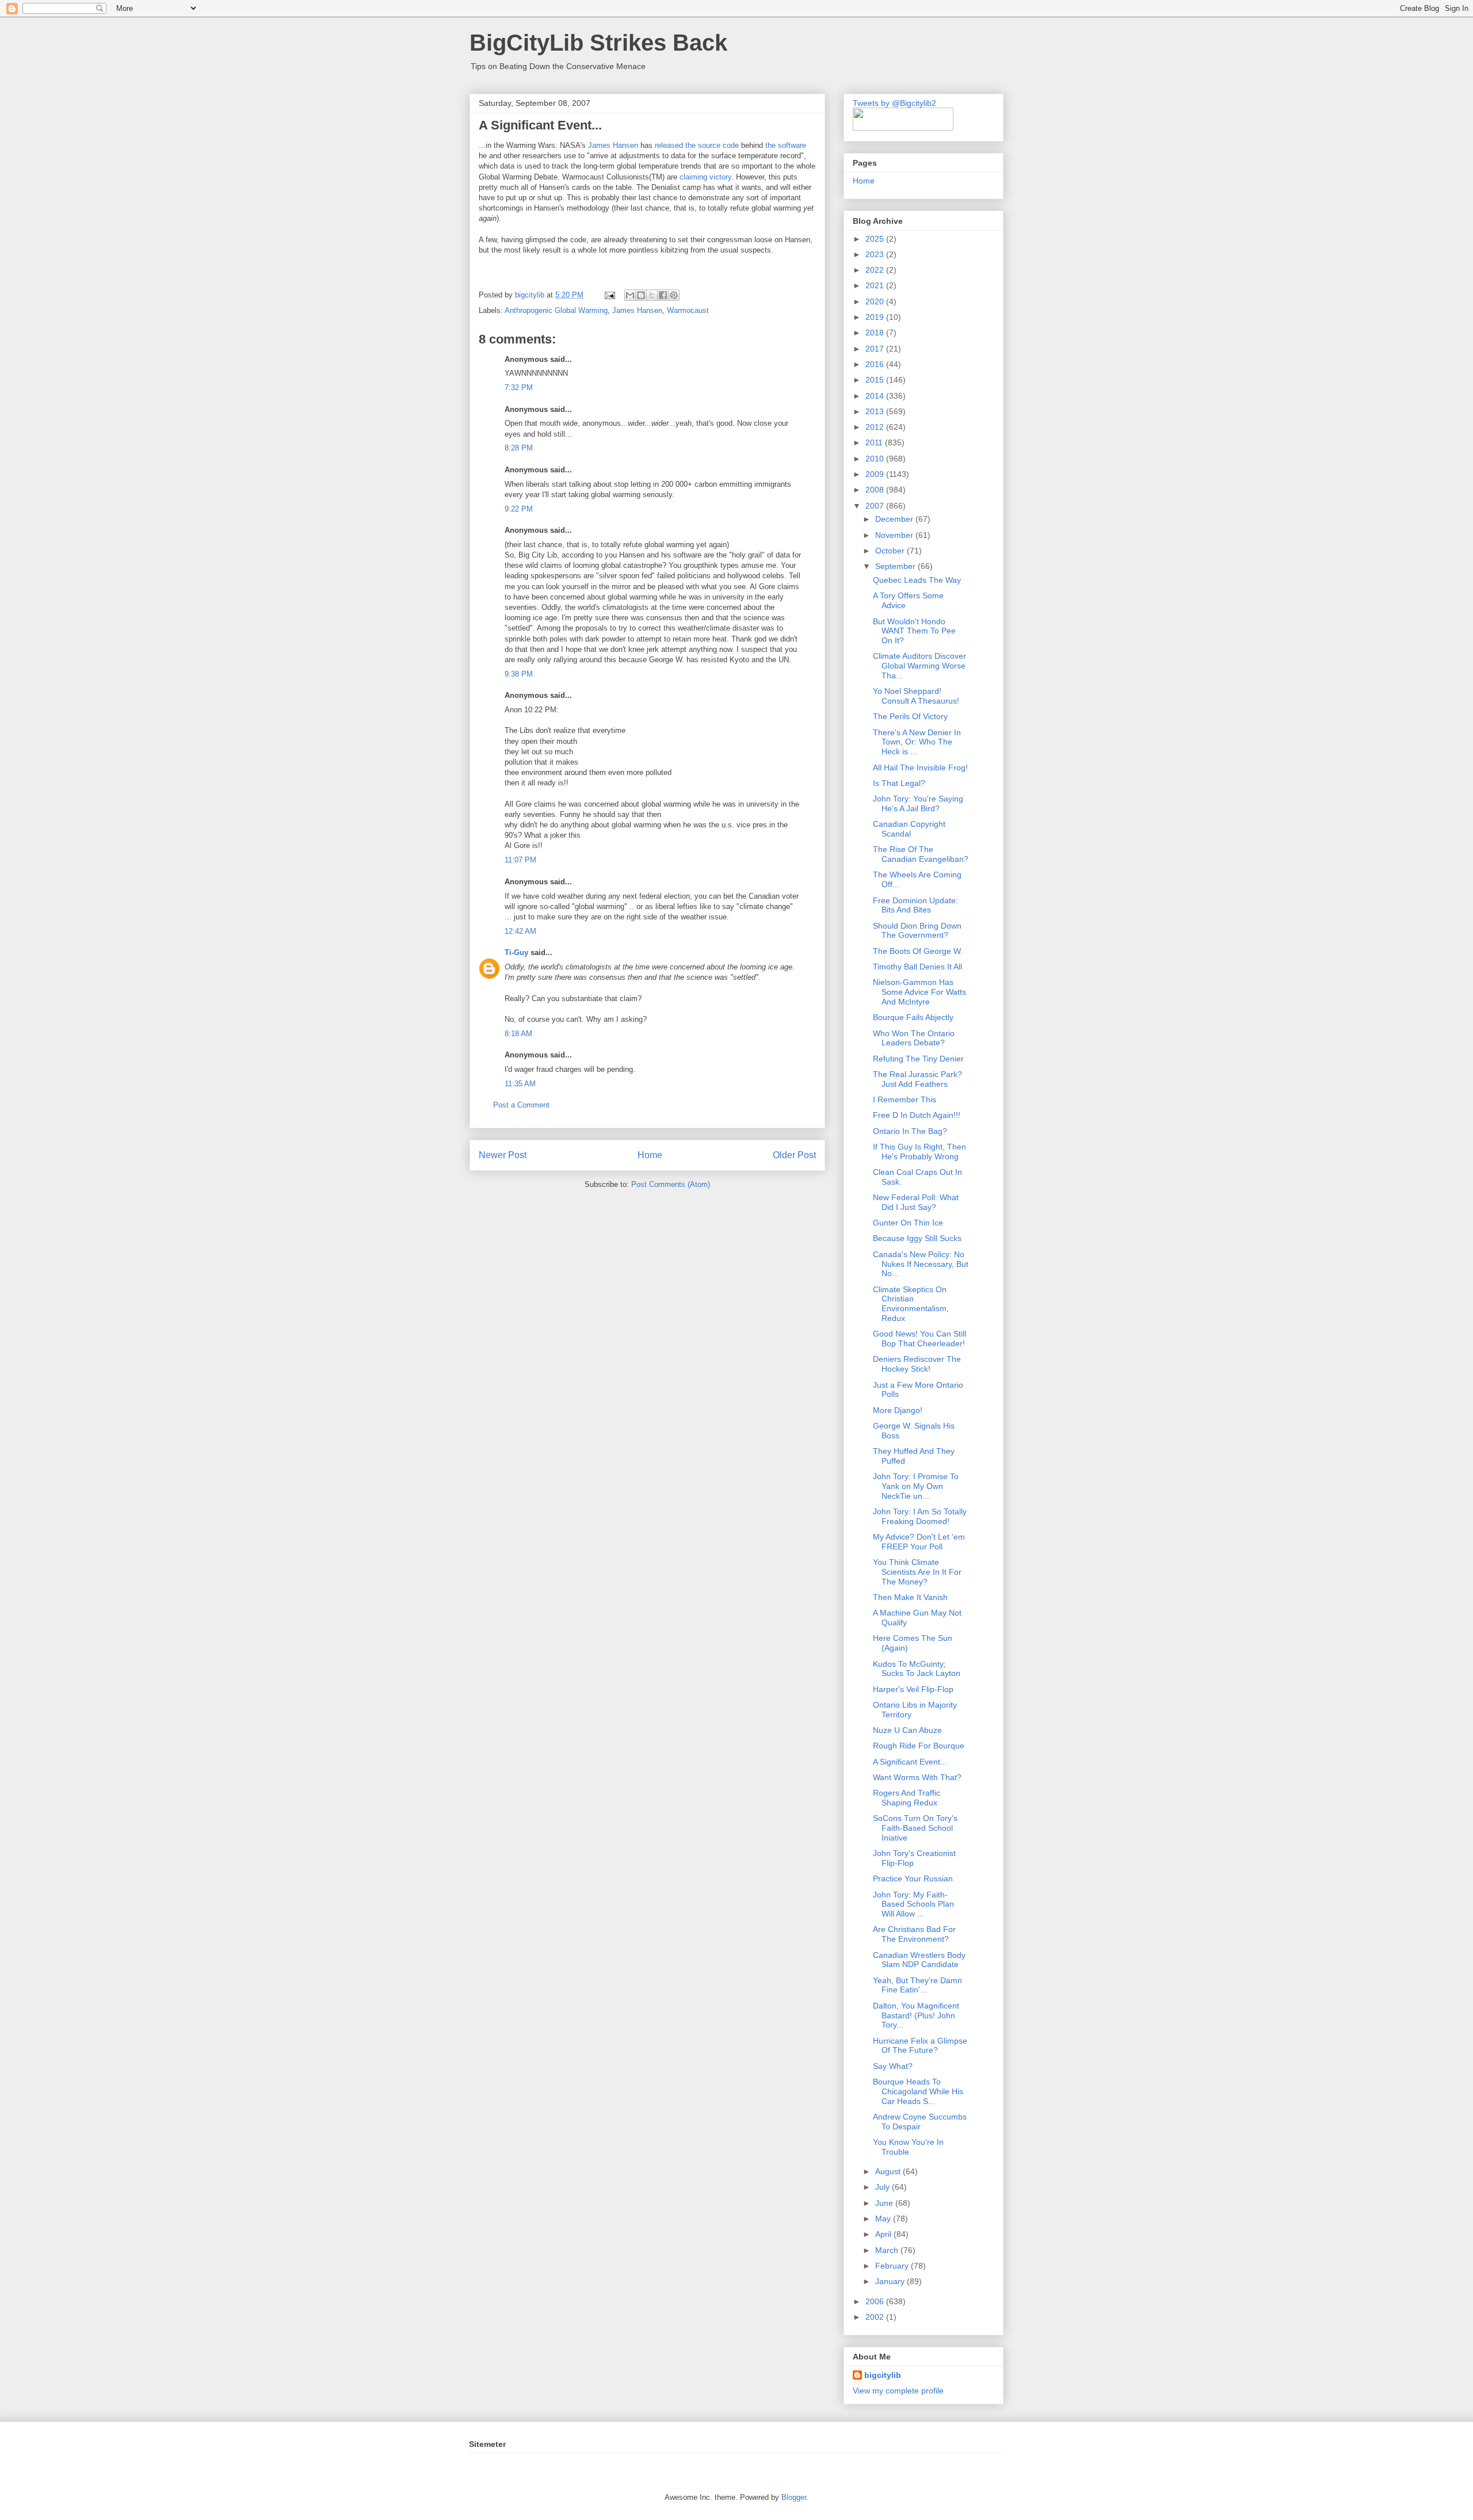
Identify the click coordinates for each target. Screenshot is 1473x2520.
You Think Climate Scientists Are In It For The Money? (917, 1572)
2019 (876, 317)
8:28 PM (519, 448)
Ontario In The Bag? (910, 1131)
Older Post (794, 1155)
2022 (876, 270)
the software (786, 145)
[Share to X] (652, 295)
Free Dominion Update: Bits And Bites (915, 905)
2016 (876, 364)
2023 (876, 254)
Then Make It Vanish (910, 1597)
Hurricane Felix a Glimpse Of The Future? (920, 2046)
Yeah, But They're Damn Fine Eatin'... (917, 1985)
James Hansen (613, 145)
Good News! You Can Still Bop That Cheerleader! (919, 1339)
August (889, 2171)
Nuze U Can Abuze (907, 1730)
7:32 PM (519, 387)
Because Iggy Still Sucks (917, 1238)
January (891, 2281)
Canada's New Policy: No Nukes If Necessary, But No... (921, 1264)
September (896, 566)
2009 (876, 474)
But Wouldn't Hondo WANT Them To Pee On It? (914, 631)
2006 (876, 2301)
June (885, 2203)
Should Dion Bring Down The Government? (917, 931)
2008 (876, 490)
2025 (876, 239)
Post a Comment (521, 1105)
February (893, 2266)
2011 (875, 442)
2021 (876, 285)
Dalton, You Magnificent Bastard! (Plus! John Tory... (916, 2015)
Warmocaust (688, 310)
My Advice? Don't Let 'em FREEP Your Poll (919, 1542)
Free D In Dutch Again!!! (917, 1115)
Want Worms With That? (917, 1777)
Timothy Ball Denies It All (917, 967)
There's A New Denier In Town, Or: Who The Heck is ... (917, 742)
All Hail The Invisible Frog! (920, 768)
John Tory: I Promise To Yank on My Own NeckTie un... (916, 1486)
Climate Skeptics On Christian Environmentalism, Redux (911, 1304)
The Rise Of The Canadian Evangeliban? (921, 854)
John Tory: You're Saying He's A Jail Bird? (918, 803)
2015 (876, 380)
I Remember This (905, 1099)
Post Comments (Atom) (671, 1184)
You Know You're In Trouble (908, 2147)
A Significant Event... (910, 1762)
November (895, 535)
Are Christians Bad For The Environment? (914, 1934)
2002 (876, 2317)
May (884, 2219)
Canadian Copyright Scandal (909, 829)
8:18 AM (518, 1034)
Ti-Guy (516, 952)
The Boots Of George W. (918, 951)
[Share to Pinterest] (674, 295)
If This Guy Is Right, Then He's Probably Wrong (919, 1152)
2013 (876, 411)
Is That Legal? (899, 783)
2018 (876, 333)
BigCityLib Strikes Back (598, 43)
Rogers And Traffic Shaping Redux (907, 1798)
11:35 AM (520, 1084)
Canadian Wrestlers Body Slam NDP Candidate (919, 1960)
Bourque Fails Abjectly (913, 1017)
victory (720, 177)
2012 (876, 427)
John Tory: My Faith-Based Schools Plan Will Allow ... (913, 1904)
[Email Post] (609, 295)
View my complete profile (898, 2391)
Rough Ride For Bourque (919, 1746)
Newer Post (503, 1155)
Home (650, 1155)
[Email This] (630, 295)
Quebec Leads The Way (917, 580)
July (884, 2187)
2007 (876, 506)
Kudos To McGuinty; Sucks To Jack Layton (917, 1669)
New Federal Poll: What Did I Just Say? (916, 1202)
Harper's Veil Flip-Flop (913, 1689)
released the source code (697, 145)
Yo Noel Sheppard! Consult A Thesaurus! (916, 696)
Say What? (893, 2066)
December (895, 519)
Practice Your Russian (913, 1878)
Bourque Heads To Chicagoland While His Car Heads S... (918, 2091)
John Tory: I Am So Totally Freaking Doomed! (920, 1516)
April (884, 2234)
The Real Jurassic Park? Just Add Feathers (917, 1079)
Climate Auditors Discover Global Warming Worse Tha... (919, 666)
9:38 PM (519, 674)
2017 (876, 349)
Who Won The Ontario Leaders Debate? (914, 1038)
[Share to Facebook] (663, 295)
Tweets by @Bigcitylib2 (894, 103)
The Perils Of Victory (910, 716)
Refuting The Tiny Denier (918, 1059)
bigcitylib (531, 295)
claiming (693, 177)
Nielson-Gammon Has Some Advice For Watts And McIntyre (919, 992)
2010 (876, 459)
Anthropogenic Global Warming (556, 310)
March (888, 2250)
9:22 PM (519, 509)
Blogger (794, 2497)
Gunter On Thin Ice (908, 1223)
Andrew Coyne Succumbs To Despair (920, 2122)
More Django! (898, 1410)
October (891, 551)
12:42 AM (520, 931)
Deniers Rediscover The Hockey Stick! (917, 1364)
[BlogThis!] (641, 295)
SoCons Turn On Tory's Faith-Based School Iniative (915, 1828)
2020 (876, 301)
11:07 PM (520, 860)
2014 (876, 396)
